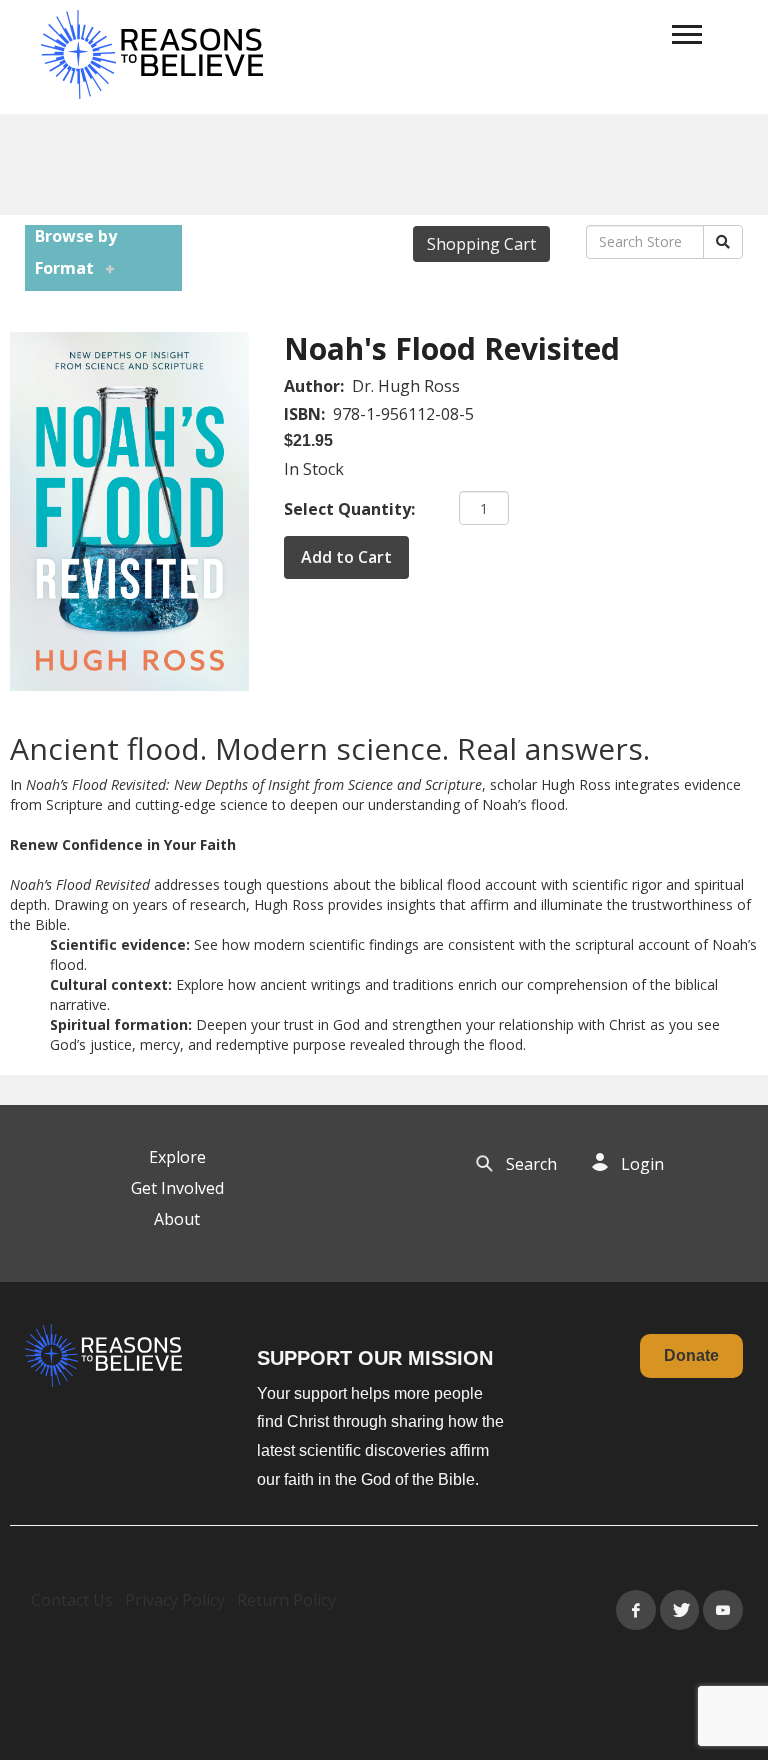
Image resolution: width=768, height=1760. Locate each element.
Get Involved (177, 1188)
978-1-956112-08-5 (403, 414)
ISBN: (306, 414)
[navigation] (687, 35)
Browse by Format (76, 252)
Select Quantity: (349, 509)
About (177, 1219)
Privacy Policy (175, 1600)
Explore (177, 1157)
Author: (316, 386)
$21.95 (308, 440)
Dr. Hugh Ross (406, 386)
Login (642, 1164)
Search (531, 1164)
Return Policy (286, 1600)
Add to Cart (346, 557)
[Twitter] (680, 1609)
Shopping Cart (481, 244)
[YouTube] (723, 1609)
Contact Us (72, 1600)
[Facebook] (636, 1609)
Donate (691, 1355)
